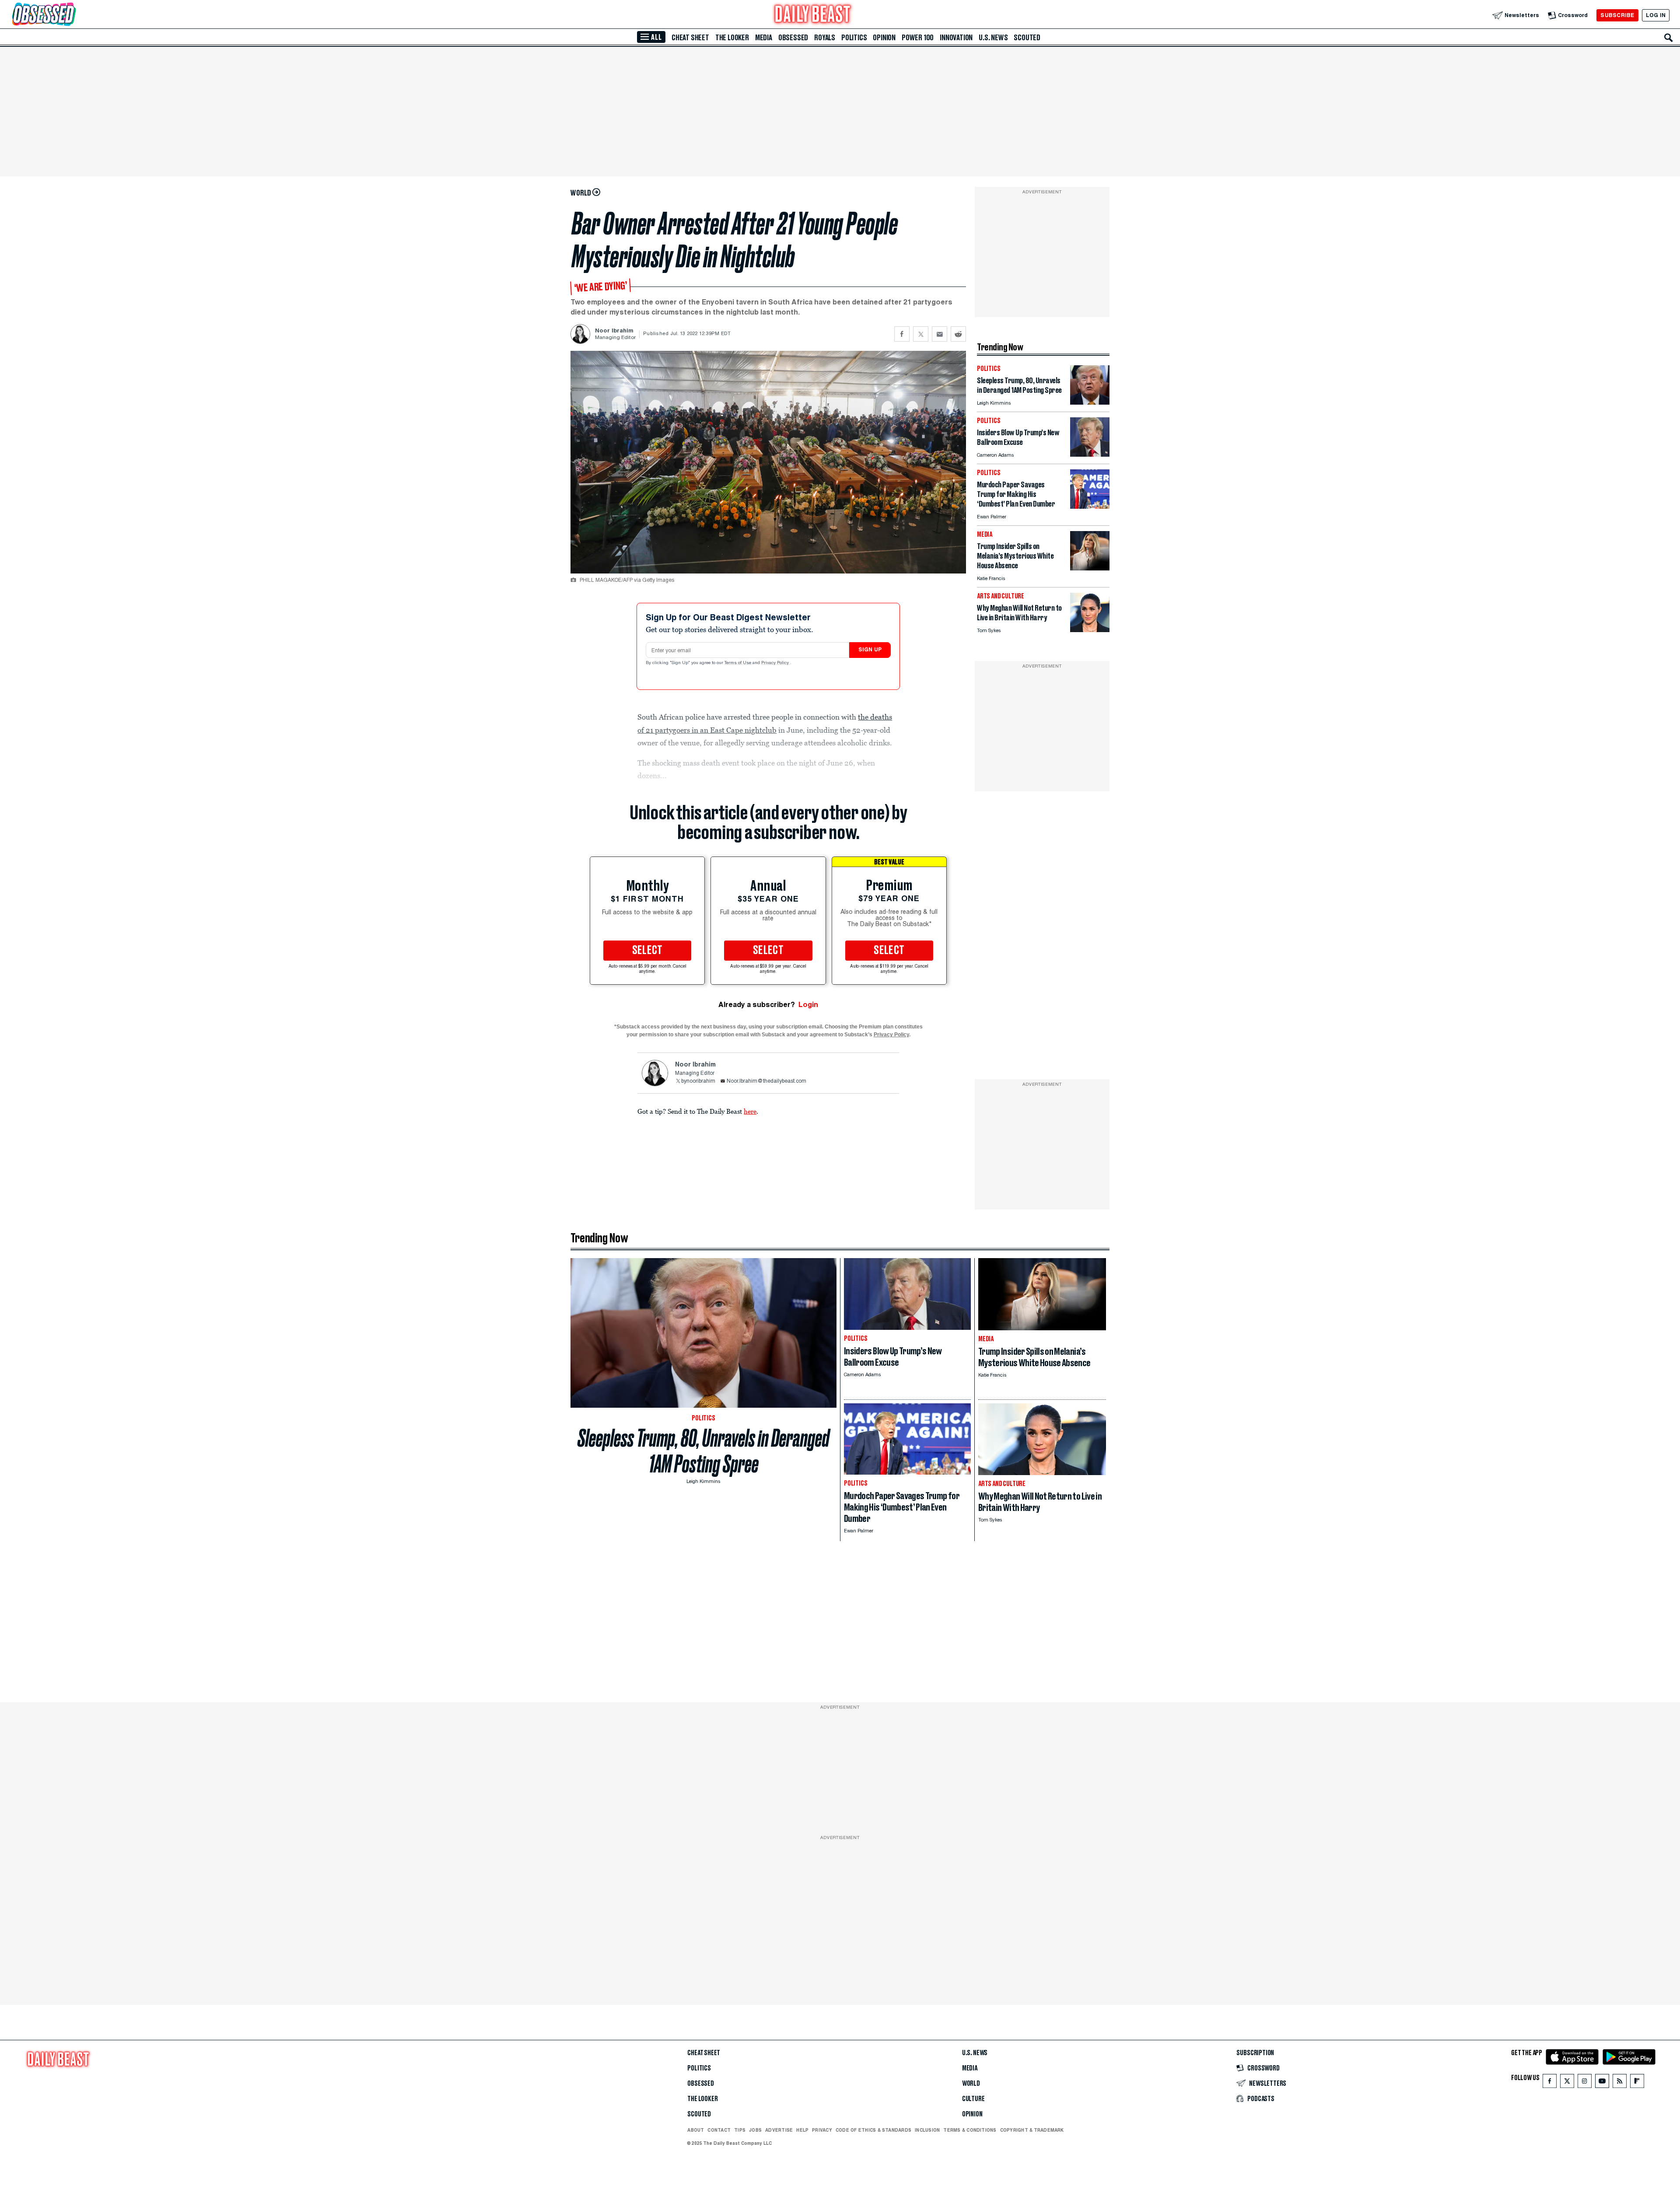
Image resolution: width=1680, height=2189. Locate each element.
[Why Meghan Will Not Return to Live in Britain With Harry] (1090, 630)
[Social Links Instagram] (1585, 2083)
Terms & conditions (970, 2130)
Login (808, 1005)
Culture (973, 2099)
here (750, 1111)
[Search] (1669, 38)
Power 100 (918, 38)
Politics (854, 38)
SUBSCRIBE (1617, 15)
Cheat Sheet (690, 38)
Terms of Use (738, 663)
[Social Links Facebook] (1550, 2083)
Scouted (1027, 38)
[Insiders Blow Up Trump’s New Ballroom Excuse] (1090, 454)
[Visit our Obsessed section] (72, 15)
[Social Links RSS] (1620, 2083)
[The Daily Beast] (813, 15)
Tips (740, 2130)
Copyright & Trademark (1032, 2130)
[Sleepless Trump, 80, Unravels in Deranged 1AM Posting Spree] (1090, 402)
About (696, 2130)
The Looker (732, 38)
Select (647, 951)
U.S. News (993, 38)
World (971, 2084)
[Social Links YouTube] (1602, 2083)
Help (802, 2130)
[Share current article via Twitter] (921, 334)
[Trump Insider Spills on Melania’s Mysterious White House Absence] (1090, 568)
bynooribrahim (698, 1081)
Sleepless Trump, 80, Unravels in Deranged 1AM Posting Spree (703, 1451)
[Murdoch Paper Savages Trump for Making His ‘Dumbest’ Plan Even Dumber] (1090, 506)
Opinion (884, 38)
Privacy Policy (776, 663)
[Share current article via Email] (940, 334)
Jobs (755, 2130)
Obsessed (793, 38)
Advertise (779, 2130)
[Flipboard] (1637, 2083)
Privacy (822, 2130)
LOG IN (1656, 15)
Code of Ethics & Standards (873, 2130)
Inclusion (927, 2130)
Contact (719, 2130)
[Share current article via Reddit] (958, 334)
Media (764, 38)
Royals (825, 38)
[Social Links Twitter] (1567, 2083)
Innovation (956, 38)
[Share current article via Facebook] (902, 334)
